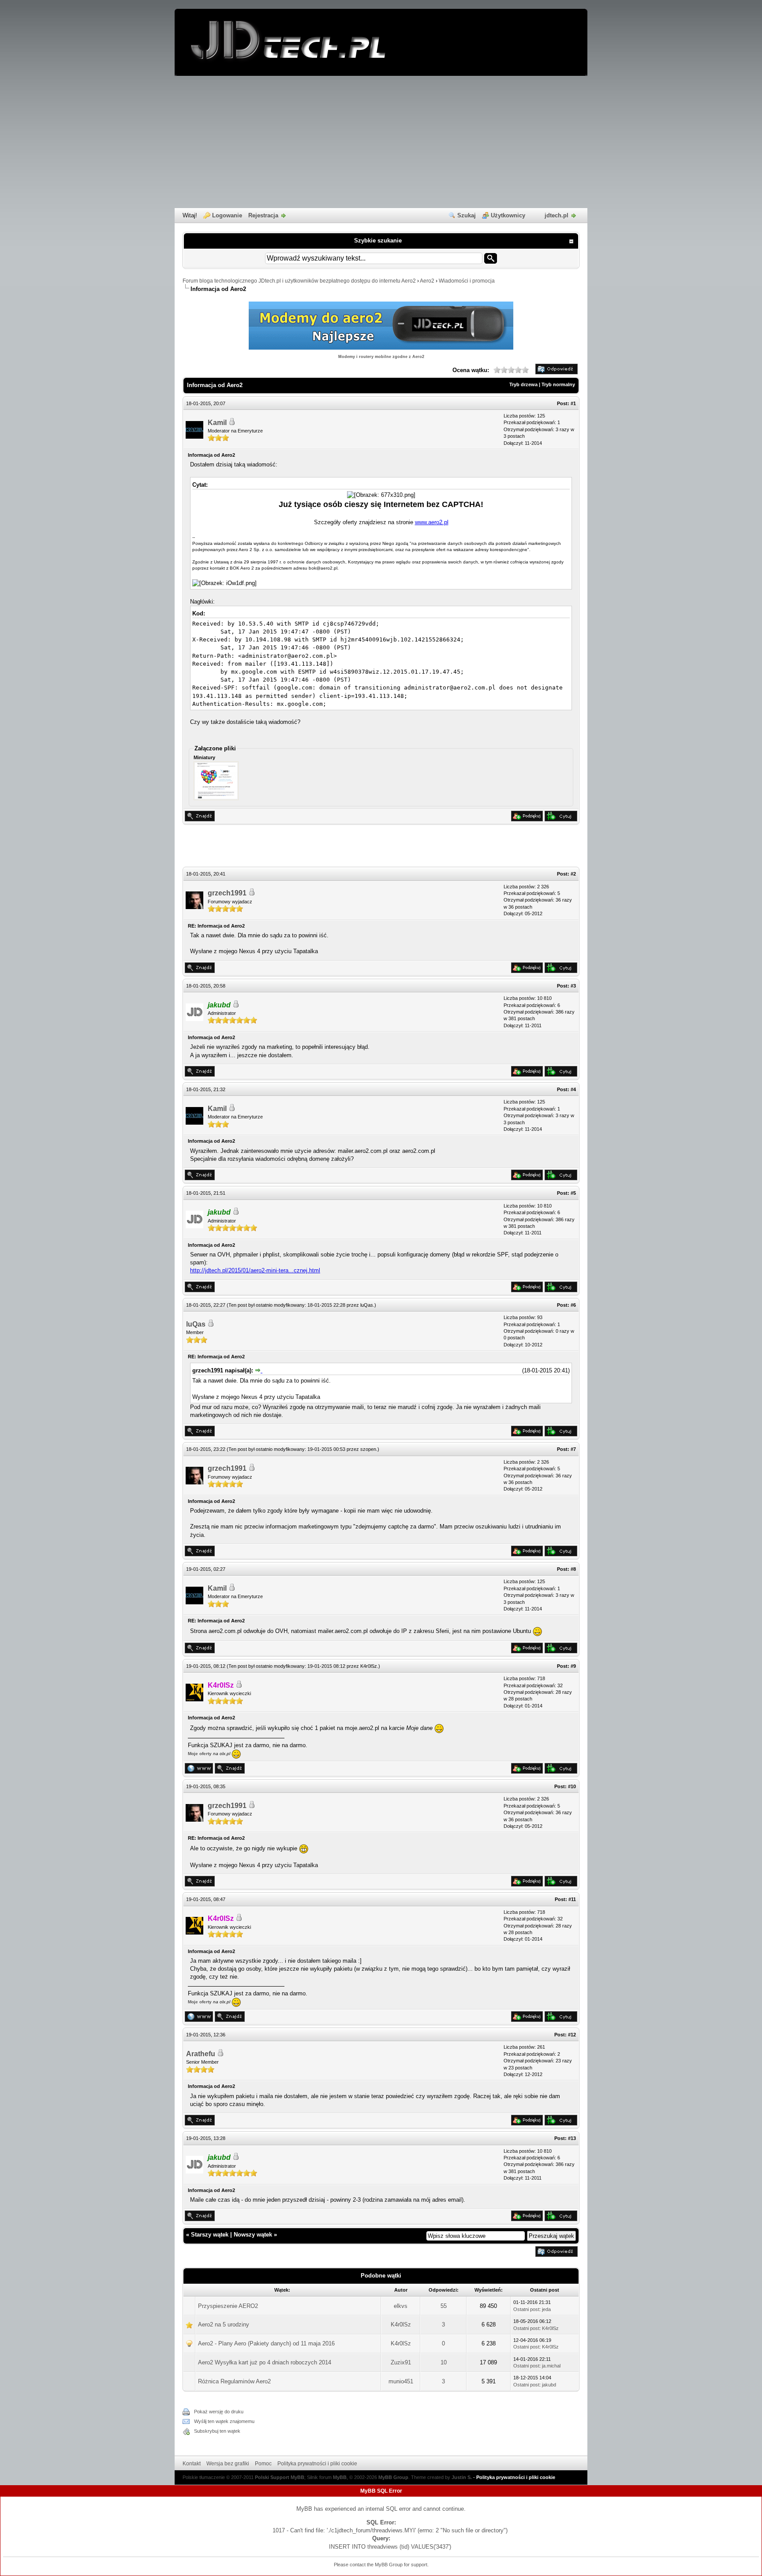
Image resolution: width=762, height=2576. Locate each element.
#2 (573, 874)
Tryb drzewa (523, 384)
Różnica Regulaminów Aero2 (234, 2381)
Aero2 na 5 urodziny (224, 2324)
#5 (573, 1193)
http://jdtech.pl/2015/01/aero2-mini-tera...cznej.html (255, 1270)
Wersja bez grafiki (228, 2464)
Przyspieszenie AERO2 (228, 2306)
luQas (367, 1305)
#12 (572, 2035)
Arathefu (201, 2054)
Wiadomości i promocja (467, 281)
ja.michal (551, 2366)
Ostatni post (526, 2309)
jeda (546, 2309)
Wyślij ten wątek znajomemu (224, 2421)
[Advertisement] (381, 142)
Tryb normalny (558, 384)
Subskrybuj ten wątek (217, 2431)
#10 (572, 1786)
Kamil (217, 423)
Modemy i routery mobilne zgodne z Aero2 (381, 357)
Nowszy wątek (253, 2235)
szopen (368, 1449)
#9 (573, 1666)
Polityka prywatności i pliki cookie (317, 2464)
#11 (572, 1899)
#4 (573, 1089)
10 (444, 2362)
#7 (573, 1449)
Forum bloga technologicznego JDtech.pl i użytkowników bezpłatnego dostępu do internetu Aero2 (299, 281)
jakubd (549, 2385)
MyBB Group (393, 2477)
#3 (573, 986)
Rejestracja (263, 215)
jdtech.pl (557, 215)
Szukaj (467, 215)
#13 (572, 2138)
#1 (573, 403)
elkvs (401, 2306)
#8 (573, 1569)
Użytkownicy (508, 215)
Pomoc (263, 2464)
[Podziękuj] (527, 819)
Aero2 (427, 281)
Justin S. (462, 2477)
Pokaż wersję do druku (219, 2412)
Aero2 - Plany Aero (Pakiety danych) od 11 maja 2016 (266, 2343)
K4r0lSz (369, 1666)
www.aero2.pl (432, 522)
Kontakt (192, 2464)
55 (444, 2306)
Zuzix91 (401, 2362)
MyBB (340, 2477)
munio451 (401, 2381)
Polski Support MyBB (280, 2477)
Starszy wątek (210, 2235)
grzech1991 (227, 893)
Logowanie (227, 215)
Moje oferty (200, 1754)
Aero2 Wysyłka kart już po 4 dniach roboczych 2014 (265, 2362)
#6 (573, 1305)
